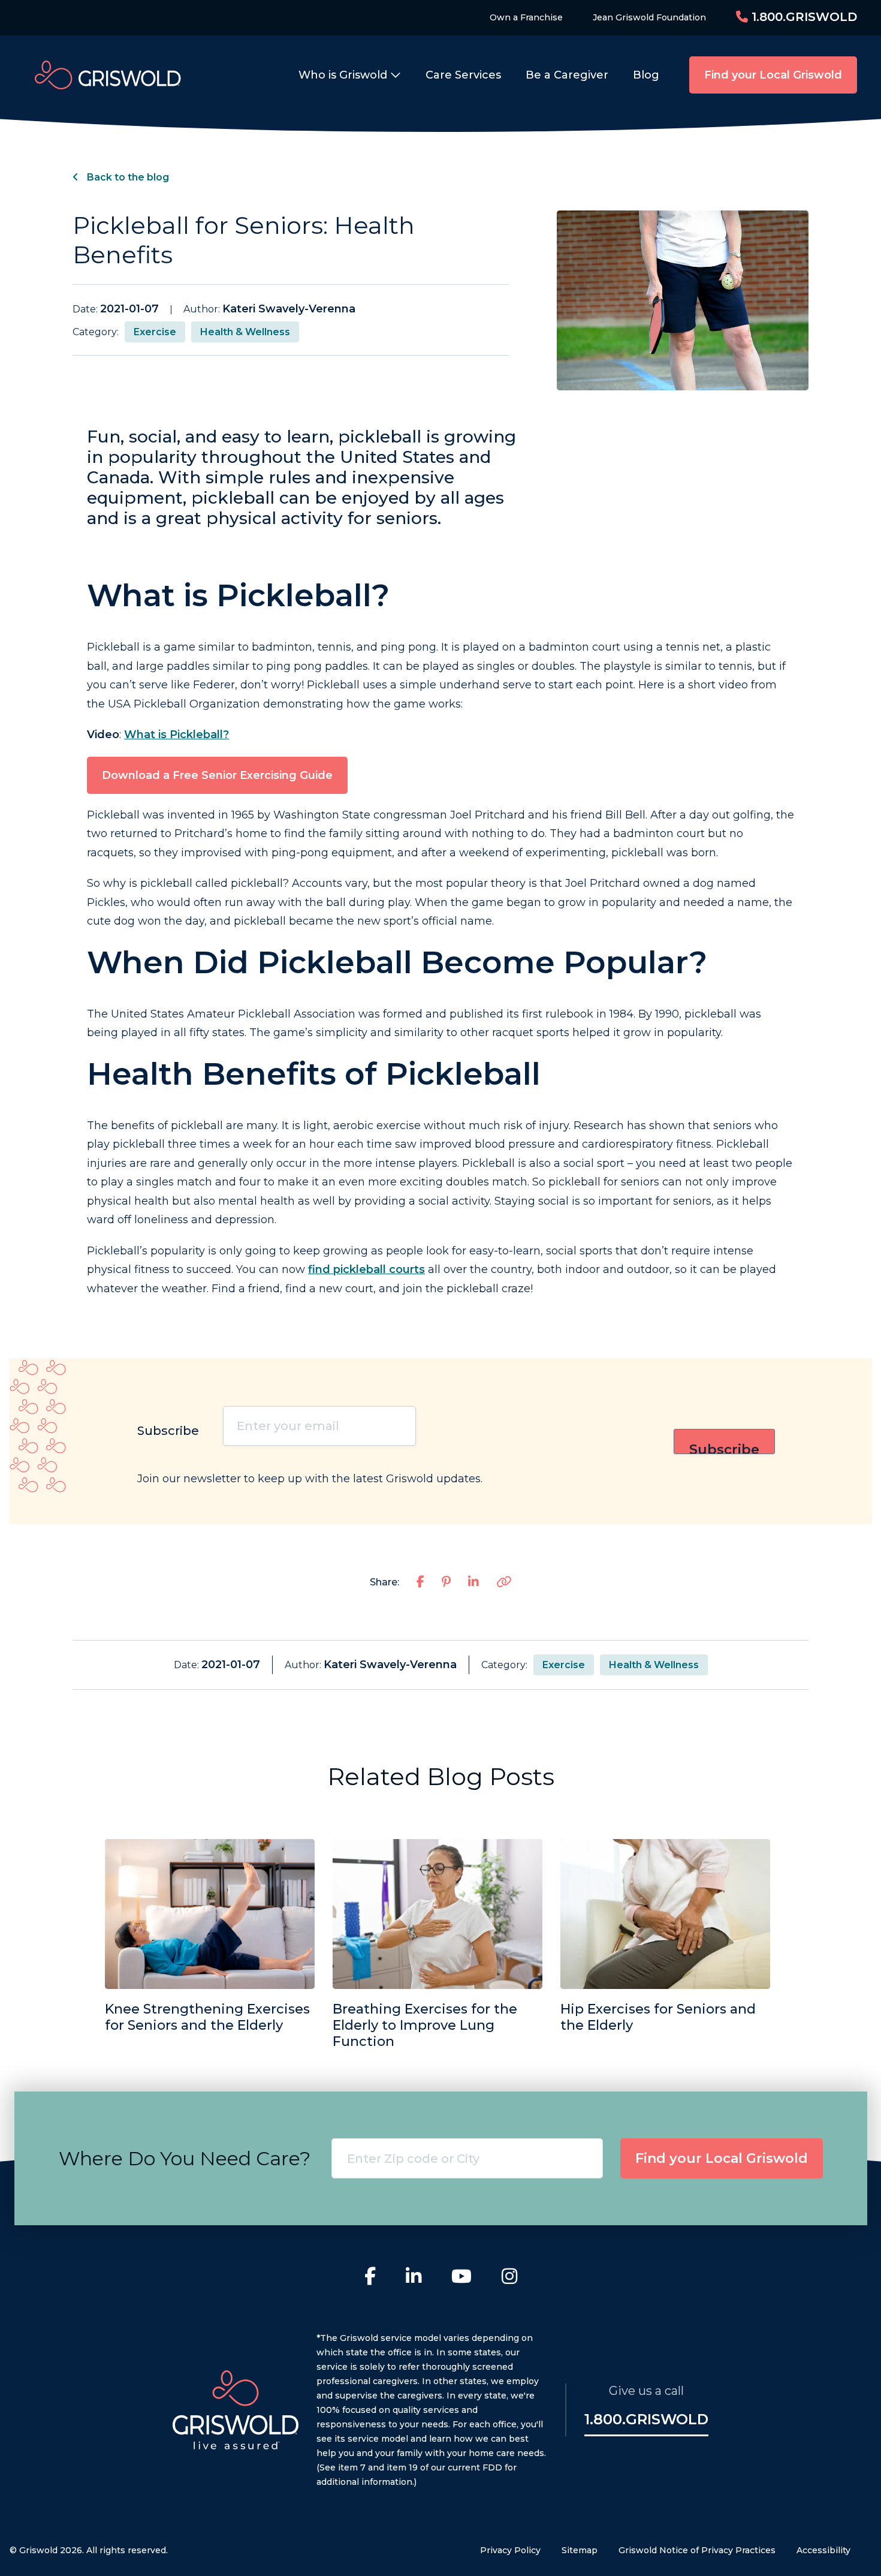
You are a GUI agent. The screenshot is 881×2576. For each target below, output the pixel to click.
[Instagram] (509, 2278)
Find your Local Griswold (773, 75)
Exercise (155, 332)
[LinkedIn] (414, 2278)
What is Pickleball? (176, 735)
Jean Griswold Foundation (649, 17)
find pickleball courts (366, 1269)
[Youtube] (461, 2278)
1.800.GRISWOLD (802, 17)
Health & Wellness (245, 332)
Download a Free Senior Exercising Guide (217, 775)
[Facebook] (370, 2278)
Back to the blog (127, 177)
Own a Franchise (526, 17)
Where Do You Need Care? (185, 2158)
